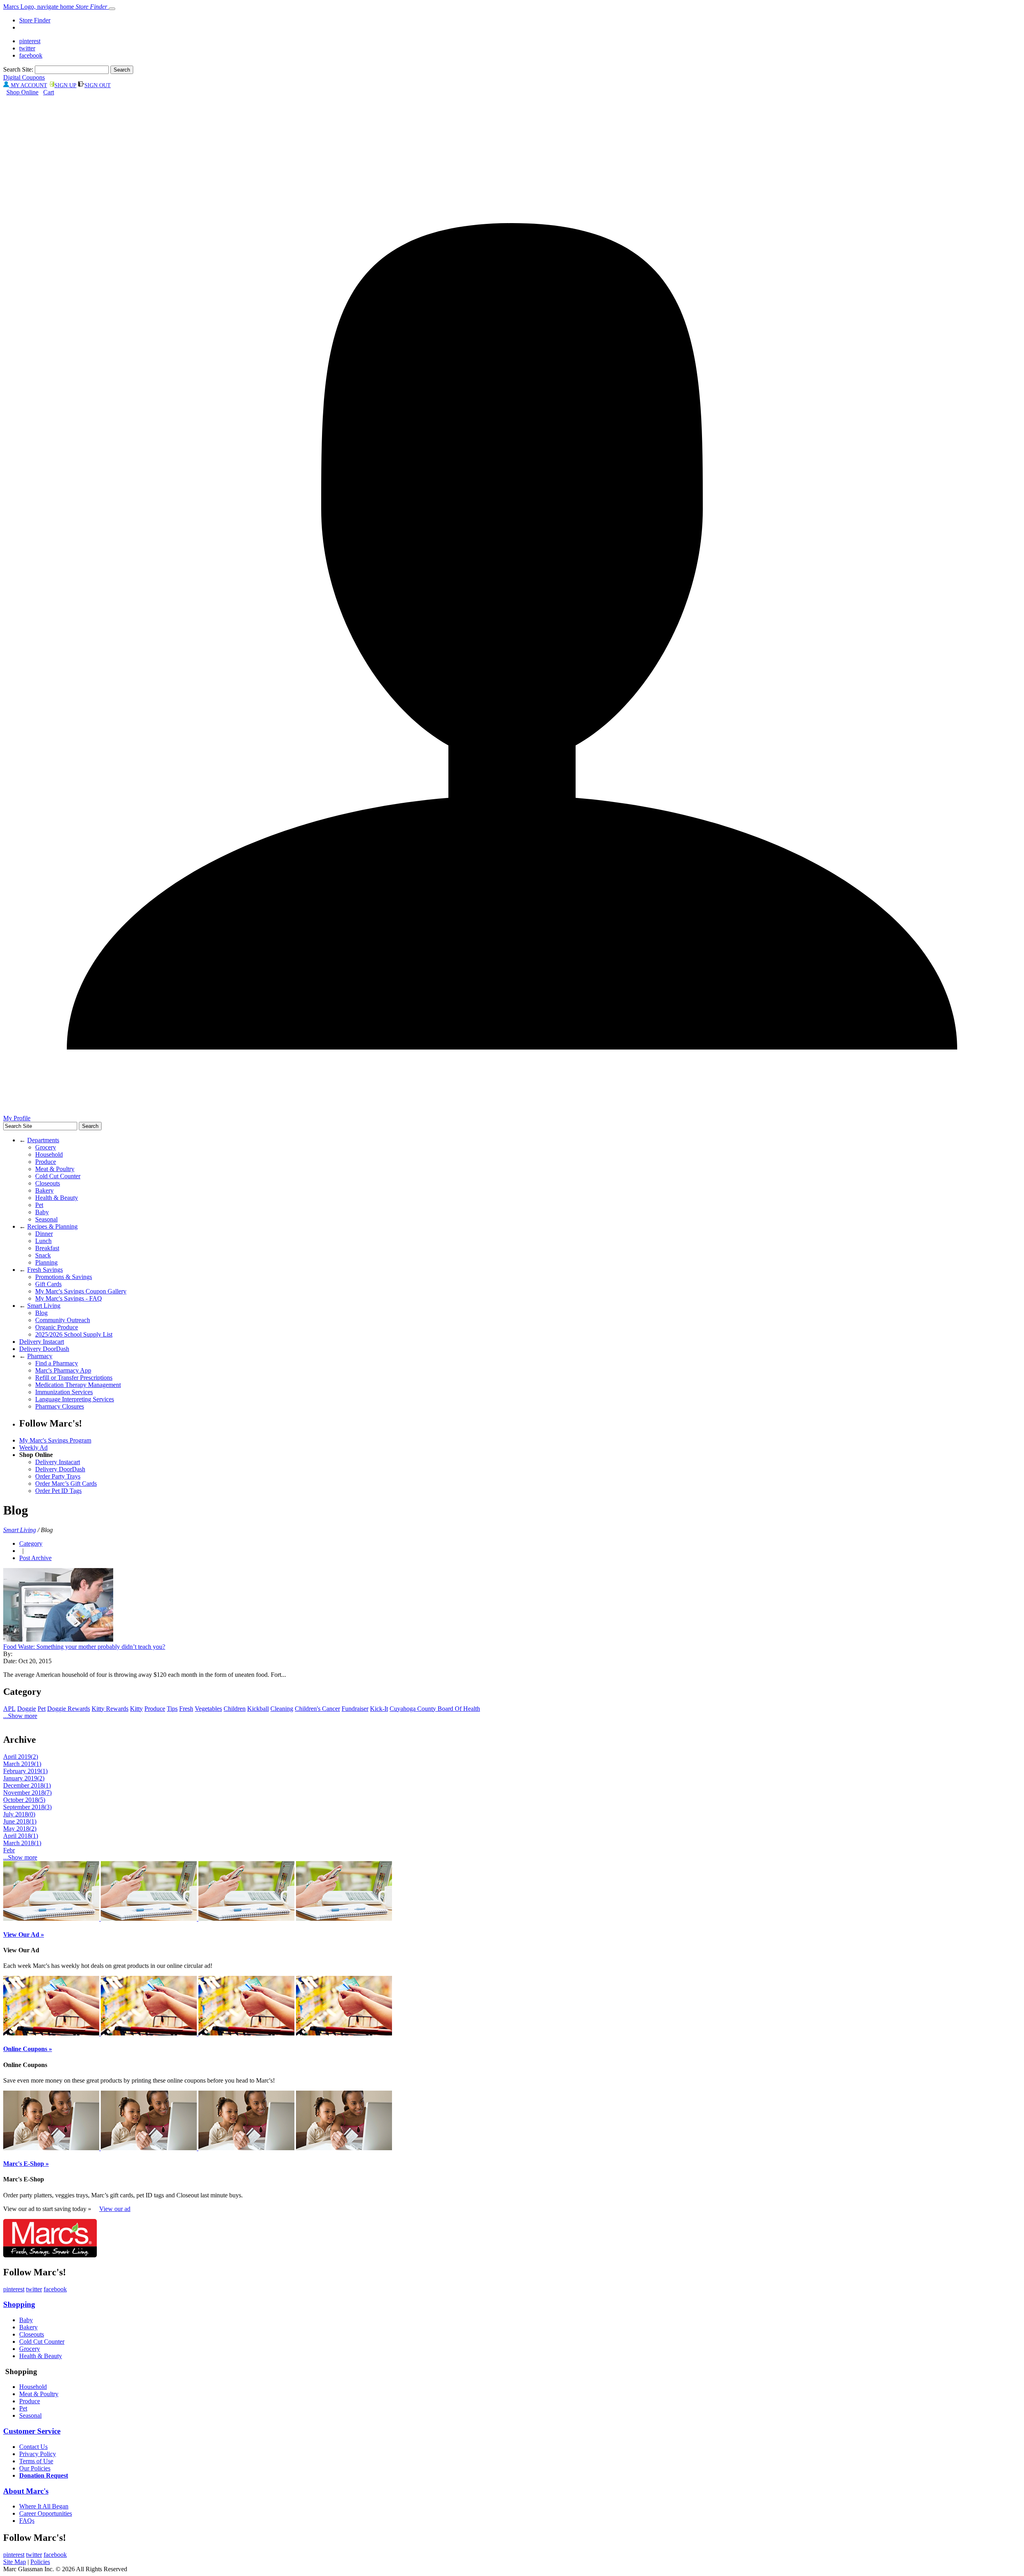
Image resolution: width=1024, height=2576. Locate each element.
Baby (42, 1212)
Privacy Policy (38, 2454)
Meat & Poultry (55, 1169)
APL (9, 1709)
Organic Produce (57, 1327)
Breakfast (47, 1248)
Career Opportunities (46, 2513)
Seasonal (46, 1219)
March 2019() (22, 1764)
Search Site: (18, 69)
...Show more (20, 1716)
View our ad (115, 2209)
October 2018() (24, 1800)
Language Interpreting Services (75, 1399)
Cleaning (282, 1709)
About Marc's (26, 2491)
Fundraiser (355, 1709)
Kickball (258, 1709)
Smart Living (44, 1306)
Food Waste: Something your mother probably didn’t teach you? (84, 1647)
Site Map (15, 2562)
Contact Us (33, 2447)
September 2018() (27, 1807)
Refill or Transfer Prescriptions (74, 1378)
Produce (46, 1162)
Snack (43, 1255)
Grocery (46, 1147)
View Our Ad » (24, 1934)
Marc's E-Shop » (26, 2164)
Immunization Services (64, 1392)
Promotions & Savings (64, 1277)
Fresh (186, 1709)
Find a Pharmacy (57, 1363)
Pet (39, 1205)
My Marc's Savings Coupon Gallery (81, 1291)
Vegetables (208, 1709)
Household (49, 1154)
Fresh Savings (45, 1270)
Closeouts (48, 1183)
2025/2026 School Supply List (74, 1334)
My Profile (17, 1118)
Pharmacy (40, 1356)
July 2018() (19, 1814)
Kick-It (379, 1709)
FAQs (27, 2521)
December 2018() (27, 1785)
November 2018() (27, 1793)
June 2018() (20, 1821)
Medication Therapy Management (78, 1385)
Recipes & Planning (52, 1226)
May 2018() (20, 1829)
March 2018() (22, 1843)
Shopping (19, 2304)
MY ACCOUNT (28, 85)
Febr (9, 1850)
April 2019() (21, 1757)
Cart (49, 92)
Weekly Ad (33, 1448)
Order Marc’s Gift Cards (66, 1484)
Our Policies (35, 2468)
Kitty (136, 1709)
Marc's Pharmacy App (63, 1370)
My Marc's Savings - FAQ (69, 1298)
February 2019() (25, 1771)
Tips (172, 1709)
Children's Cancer (317, 1709)
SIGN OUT (98, 85)
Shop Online (22, 92)
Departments (43, 1140)
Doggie (27, 1709)
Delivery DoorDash (44, 1349)
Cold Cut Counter (58, 1176)
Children (235, 1709)
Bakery (44, 1190)
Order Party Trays (58, 1476)
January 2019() (24, 1778)
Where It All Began (44, 2506)
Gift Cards (48, 1284)
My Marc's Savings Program (55, 1440)
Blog (41, 1313)
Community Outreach (63, 1320)
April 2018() (21, 1836)
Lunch (43, 1241)
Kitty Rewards (110, 1709)
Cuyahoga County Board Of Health (435, 1709)
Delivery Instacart (42, 1342)
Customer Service (32, 2431)
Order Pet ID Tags (58, 1491)
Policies (40, 2562)
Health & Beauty (57, 1198)
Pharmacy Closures (60, 1406)
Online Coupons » (28, 2049)
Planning (46, 1262)
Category (31, 1543)
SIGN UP (65, 85)
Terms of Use (36, 2461)
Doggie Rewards (69, 1709)
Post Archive (35, 1558)
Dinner (44, 1234)
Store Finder (35, 20)
